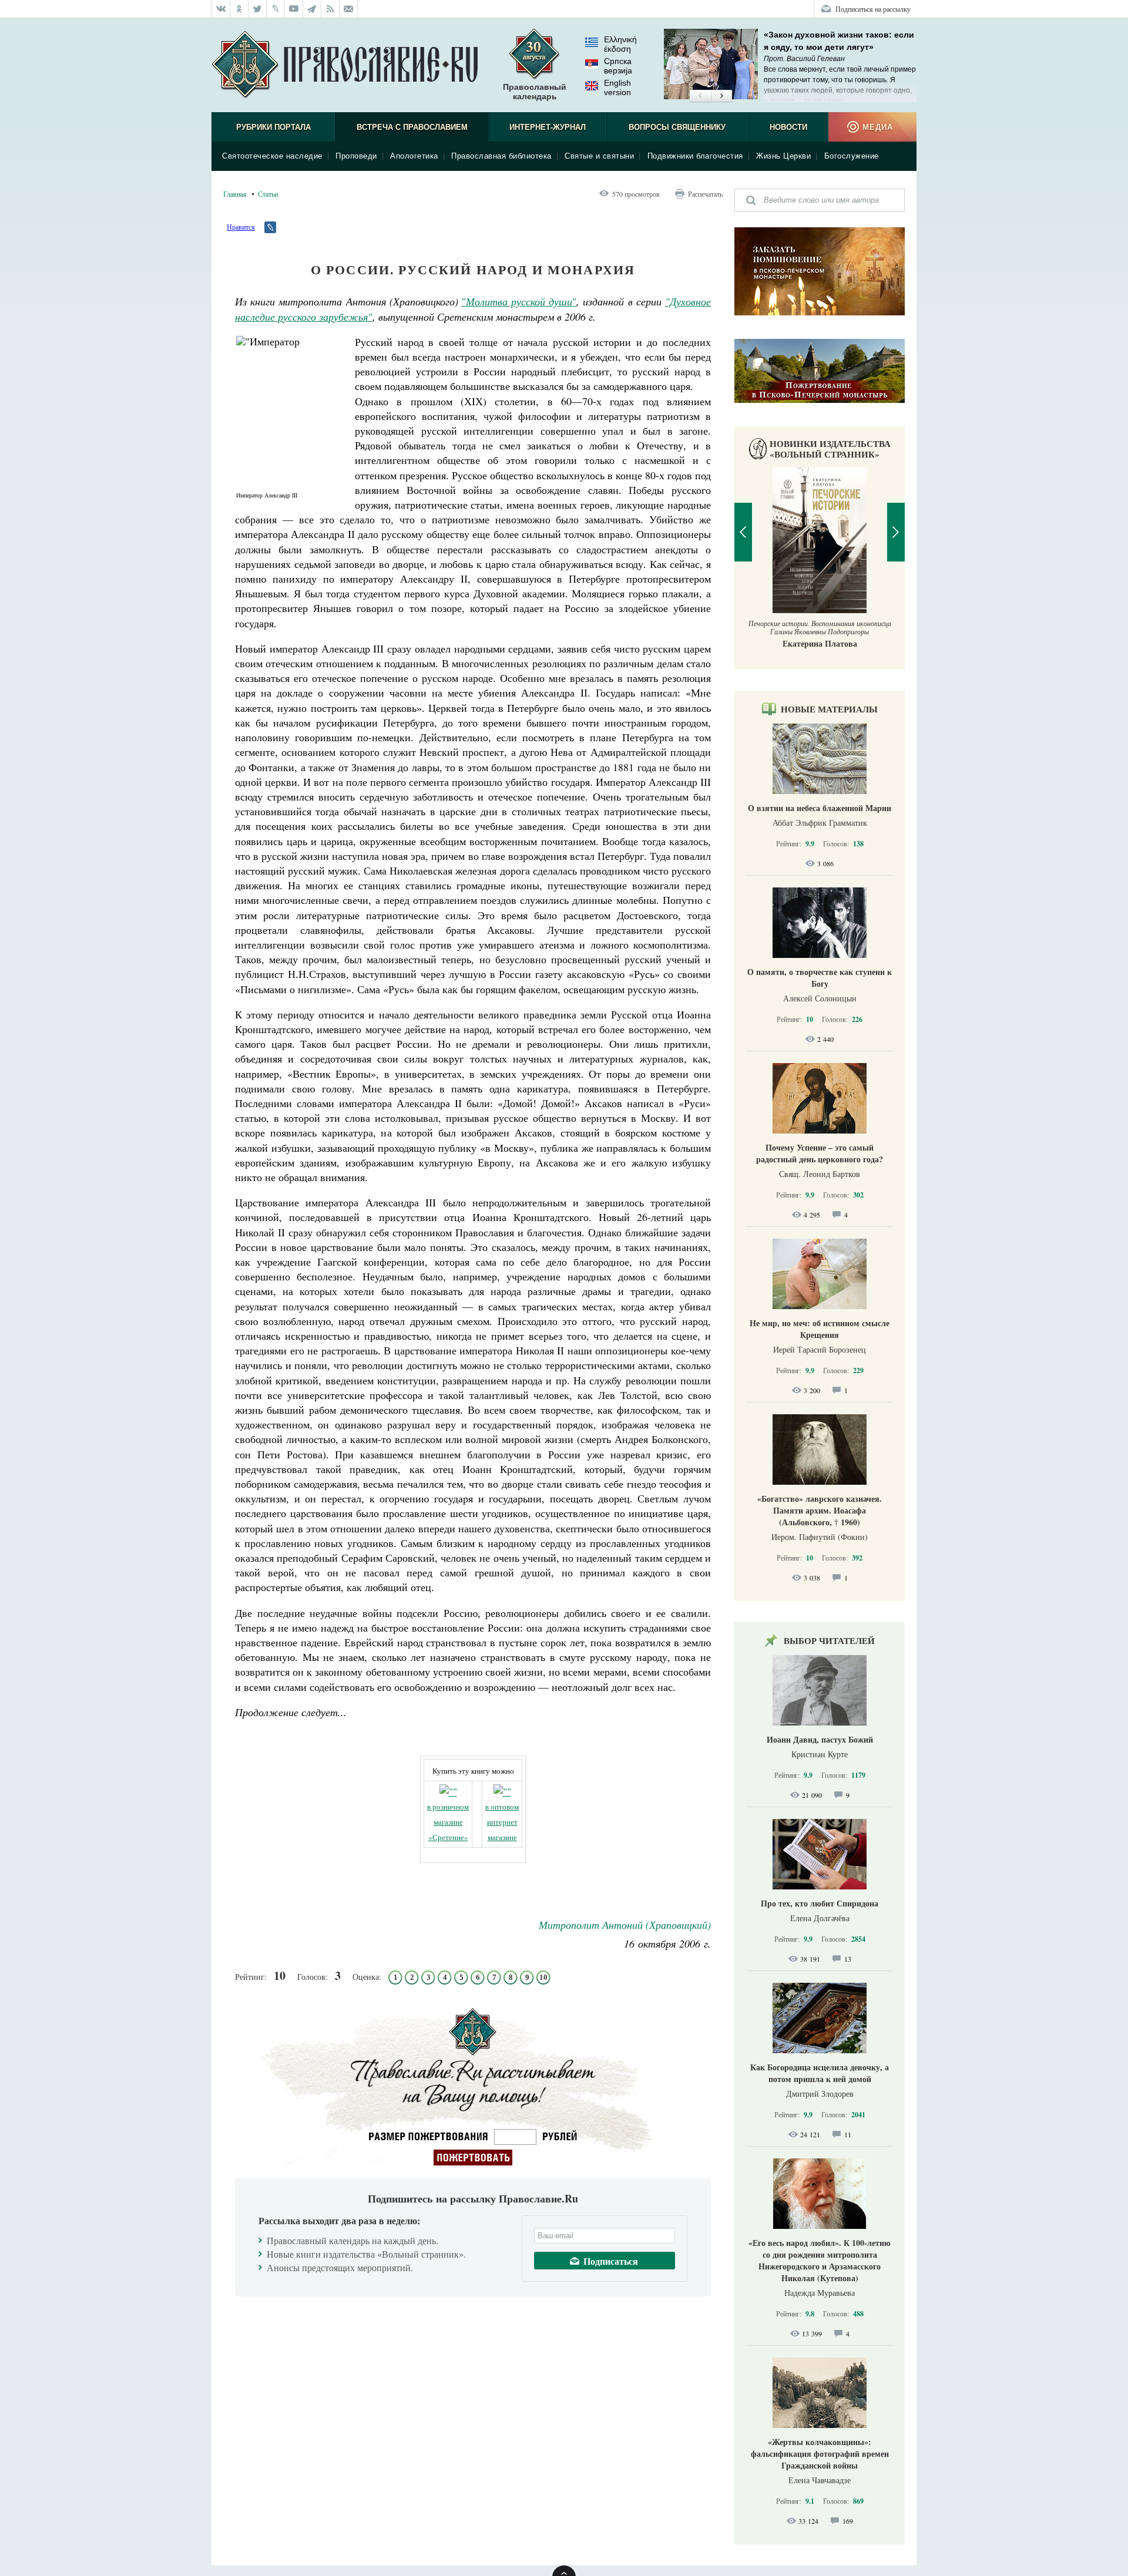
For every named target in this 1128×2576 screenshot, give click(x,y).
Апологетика (414, 156)
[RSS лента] (330, 9)
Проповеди (356, 156)
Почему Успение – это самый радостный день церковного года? (820, 1153)
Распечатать (705, 194)
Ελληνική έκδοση (620, 44)
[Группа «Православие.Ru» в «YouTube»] (294, 9)
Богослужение (852, 156)
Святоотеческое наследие (272, 156)
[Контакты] (349, 9)
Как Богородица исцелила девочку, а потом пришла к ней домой (820, 2073)
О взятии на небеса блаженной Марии (820, 808)
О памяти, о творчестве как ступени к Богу (820, 978)
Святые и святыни (599, 156)
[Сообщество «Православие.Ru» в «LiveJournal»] (276, 9)
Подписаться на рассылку (873, 9)
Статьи (268, 194)
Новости (788, 127)
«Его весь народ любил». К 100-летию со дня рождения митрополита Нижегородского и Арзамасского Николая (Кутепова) (820, 2260)
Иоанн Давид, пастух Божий (820, 1739)
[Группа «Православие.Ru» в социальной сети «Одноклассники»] (239, 9)
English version (617, 88)
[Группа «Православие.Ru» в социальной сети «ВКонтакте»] (221, 9)
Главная (235, 194)
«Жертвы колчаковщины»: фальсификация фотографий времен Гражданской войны (820, 2454)
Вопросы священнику (677, 127)
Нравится (241, 227)
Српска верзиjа (618, 66)
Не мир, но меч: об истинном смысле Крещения (820, 1329)
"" (519, 301)
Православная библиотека (501, 156)
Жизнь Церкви (783, 156)
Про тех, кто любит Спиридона (820, 1903)
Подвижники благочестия (695, 156)
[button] (700, 96)
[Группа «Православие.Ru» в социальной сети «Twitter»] (258, 9)
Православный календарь (535, 92)
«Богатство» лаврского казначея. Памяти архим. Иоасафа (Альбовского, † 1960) (820, 1510)
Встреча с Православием (412, 127)
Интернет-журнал (548, 127)
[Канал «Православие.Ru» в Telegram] (312, 9)
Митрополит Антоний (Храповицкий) (625, 1925)
